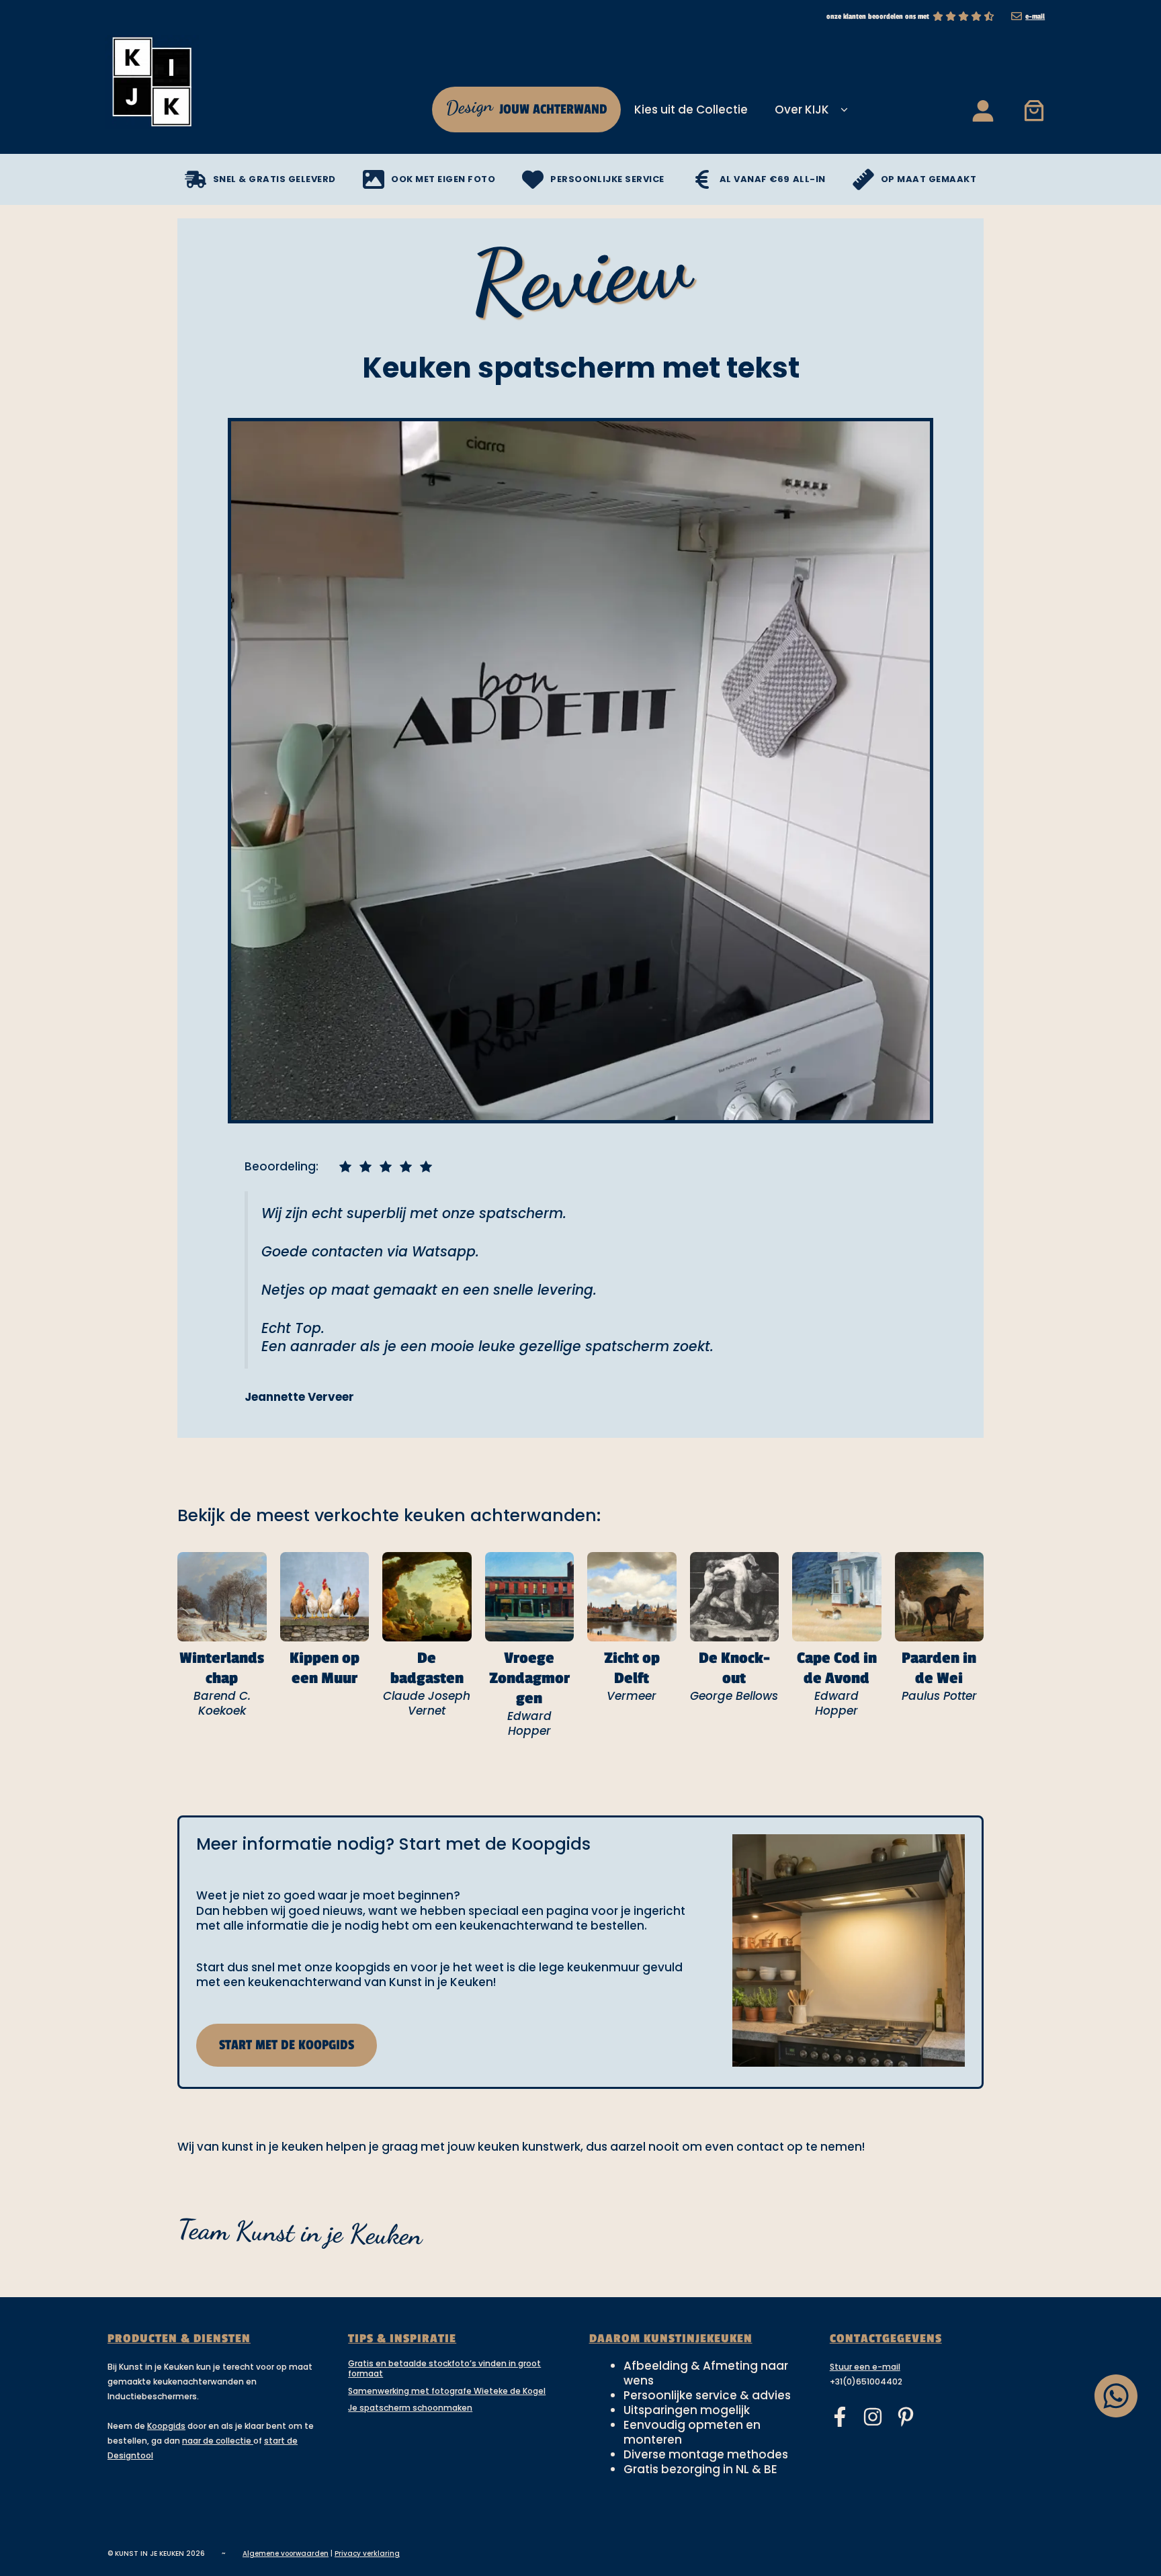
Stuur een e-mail (865, 2367)
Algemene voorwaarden (286, 2553)
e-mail (1035, 16)
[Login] (982, 110)
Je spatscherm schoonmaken (410, 2408)
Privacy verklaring (367, 2553)
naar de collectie (218, 2441)
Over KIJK (802, 110)
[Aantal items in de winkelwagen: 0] (1034, 110)
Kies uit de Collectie (691, 110)
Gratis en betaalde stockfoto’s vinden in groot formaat (444, 2369)
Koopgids (166, 2426)
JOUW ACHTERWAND (526, 106)
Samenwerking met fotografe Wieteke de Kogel (447, 2391)
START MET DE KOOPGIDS (287, 2045)
